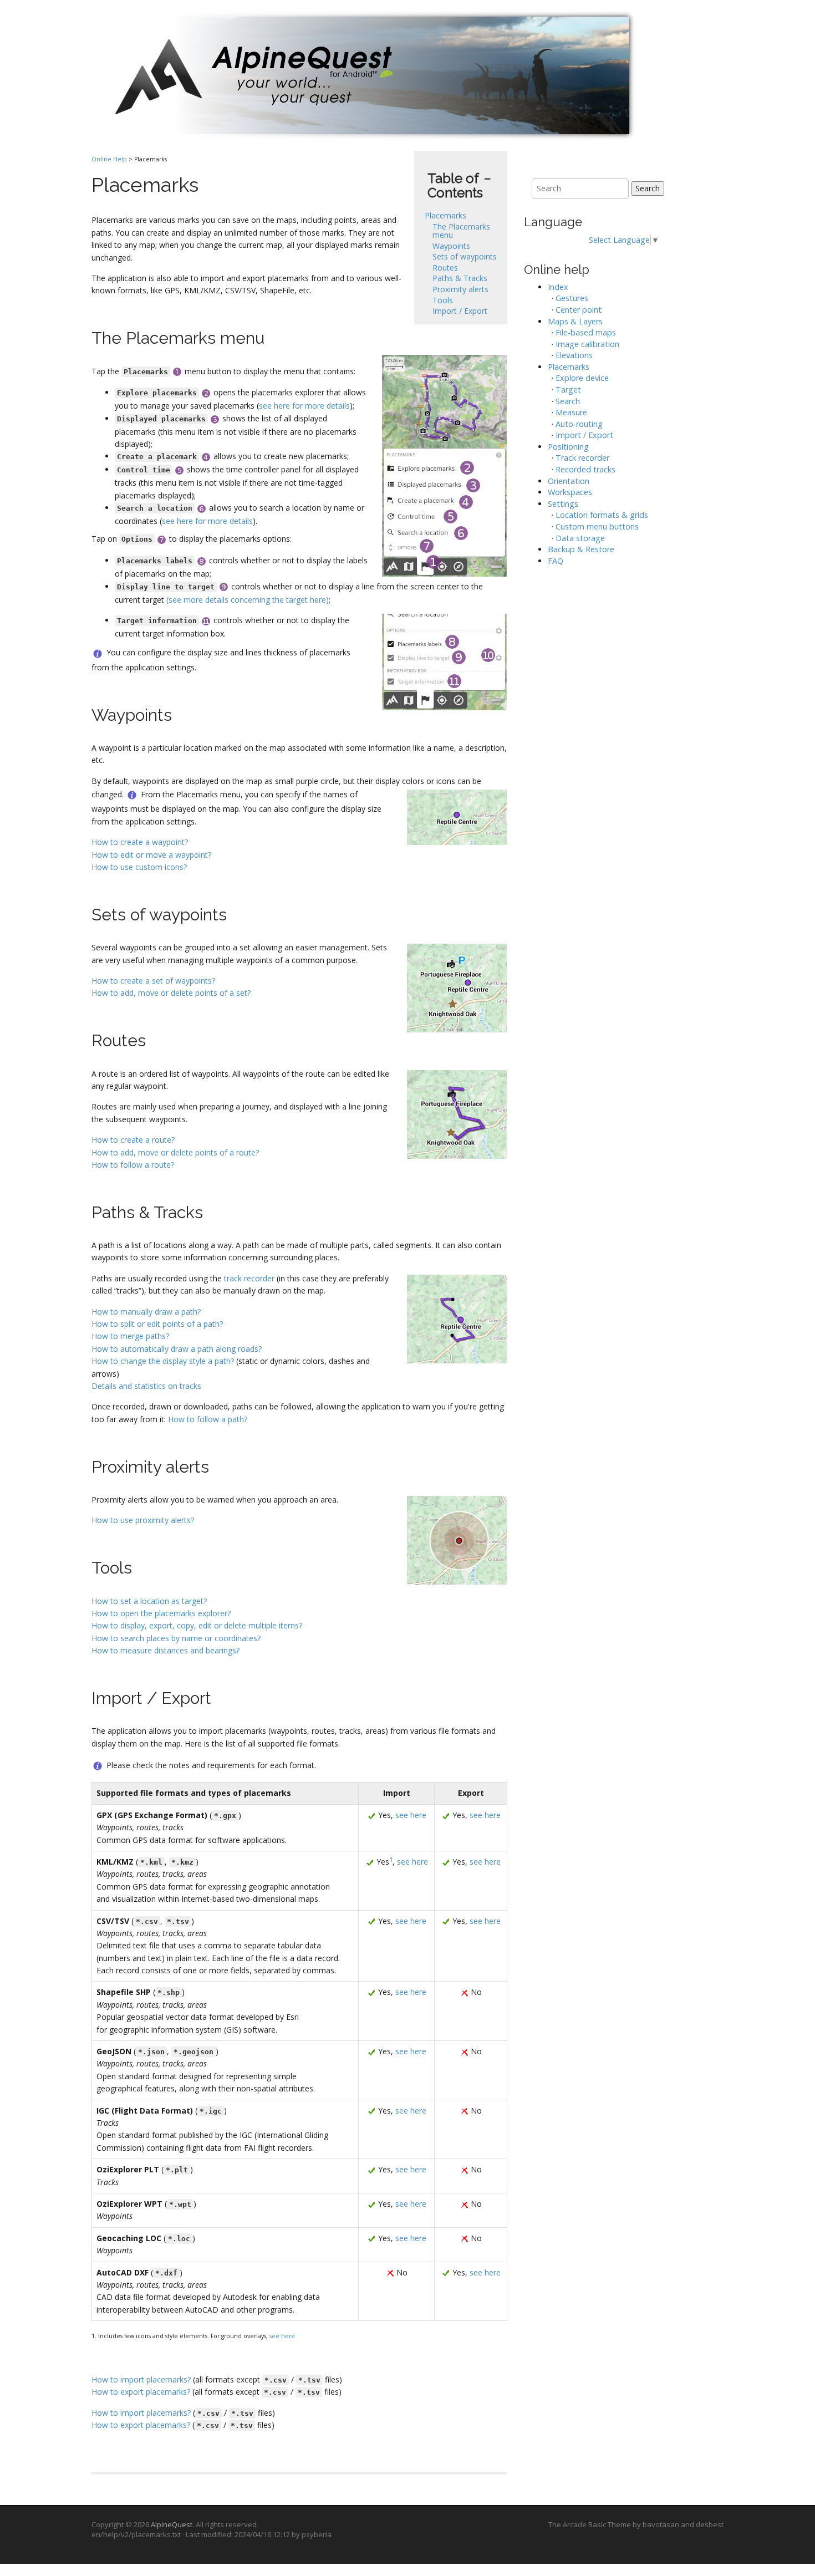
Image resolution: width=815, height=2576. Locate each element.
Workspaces (570, 492)
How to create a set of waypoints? (153, 981)
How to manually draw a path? (146, 1312)
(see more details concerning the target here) (248, 600)
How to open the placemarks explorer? (161, 1613)
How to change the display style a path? (163, 1361)
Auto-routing (579, 424)
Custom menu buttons (597, 526)
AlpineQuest (172, 2524)
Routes (445, 268)
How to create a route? (133, 1140)
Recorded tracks (585, 469)
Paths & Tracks (460, 278)
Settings (563, 504)
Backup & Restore (581, 549)
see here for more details (304, 406)
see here (411, 1815)
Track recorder (582, 458)
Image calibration (587, 344)
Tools (443, 300)
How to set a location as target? (149, 1601)
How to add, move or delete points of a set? (171, 993)
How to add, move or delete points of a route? (175, 1152)
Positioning (568, 447)
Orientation (569, 481)
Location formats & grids (602, 515)
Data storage (580, 538)
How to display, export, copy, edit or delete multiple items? (197, 1625)
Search (648, 188)
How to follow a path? (208, 1419)
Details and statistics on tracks (146, 1386)
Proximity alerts (460, 289)
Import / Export (460, 311)
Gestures (572, 298)
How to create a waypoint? (140, 842)
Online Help (109, 159)
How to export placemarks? (141, 2392)
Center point (579, 310)
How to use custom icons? (139, 867)
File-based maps (586, 332)
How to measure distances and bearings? (165, 1650)
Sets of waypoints (465, 256)
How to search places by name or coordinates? (176, 1638)
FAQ (556, 561)
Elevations (574, 355)
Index (558, 287)
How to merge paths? (130, 1336)
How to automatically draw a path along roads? (177, 1349)
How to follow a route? (133, 1165)
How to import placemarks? (141, 2379)
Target (568, 390)
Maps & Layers (575, 321)
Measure (571, 412)
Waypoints (451, 246)
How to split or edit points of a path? (157, 1324)
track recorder (249, 1278)
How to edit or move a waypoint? (151, 855)
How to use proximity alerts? (143, 1520)
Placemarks (445, 215)
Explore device (582, 378)
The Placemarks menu (461, 231)
